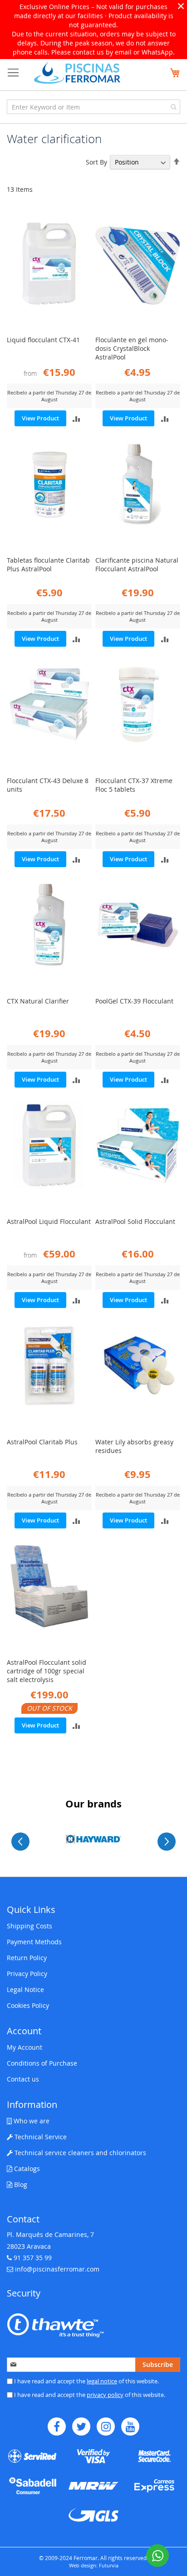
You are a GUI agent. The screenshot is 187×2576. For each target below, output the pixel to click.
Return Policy (27, 1958)
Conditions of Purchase (42, 2063)
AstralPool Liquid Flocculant (49, 1221)
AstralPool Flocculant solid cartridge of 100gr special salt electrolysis (47, 1671)
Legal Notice (25, 1989)
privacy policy (105, 2395)
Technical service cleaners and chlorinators (79, 2153)
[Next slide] (167, 1842)
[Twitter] (81, 2426)
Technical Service (40, 2137)
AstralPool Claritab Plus (42, 1442)
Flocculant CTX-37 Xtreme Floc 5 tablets (134, 785)
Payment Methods (34, 1942)
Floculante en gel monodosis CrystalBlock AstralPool (132, 348)
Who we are (31, 2121)
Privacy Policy (27, 1974)
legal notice (102, 2381)
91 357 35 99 (33, 2258)
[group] (93, 1839)
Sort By (96, 162)
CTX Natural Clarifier (38, 1001)
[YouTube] (130, 2426)
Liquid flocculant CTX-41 (43, 340)
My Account (25, 2047)
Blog (20, 2184)
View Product (40, 418)
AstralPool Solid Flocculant (135, 1221)
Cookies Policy (28, 2005)
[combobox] (93, 107)
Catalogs (26, 2169)
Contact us (23, 2079)
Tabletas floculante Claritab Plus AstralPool (48, 564)
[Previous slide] (20, 1842)
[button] (76, 418)
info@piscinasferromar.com (57, 2269)
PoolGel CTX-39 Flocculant (134, 1001)
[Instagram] (106, 2426)
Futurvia (109, 2565)
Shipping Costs (30, 1926)
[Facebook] (57, 2426)
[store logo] (77, 72)
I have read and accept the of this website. (86, 2381)
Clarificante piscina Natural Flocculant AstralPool (137, 564)
